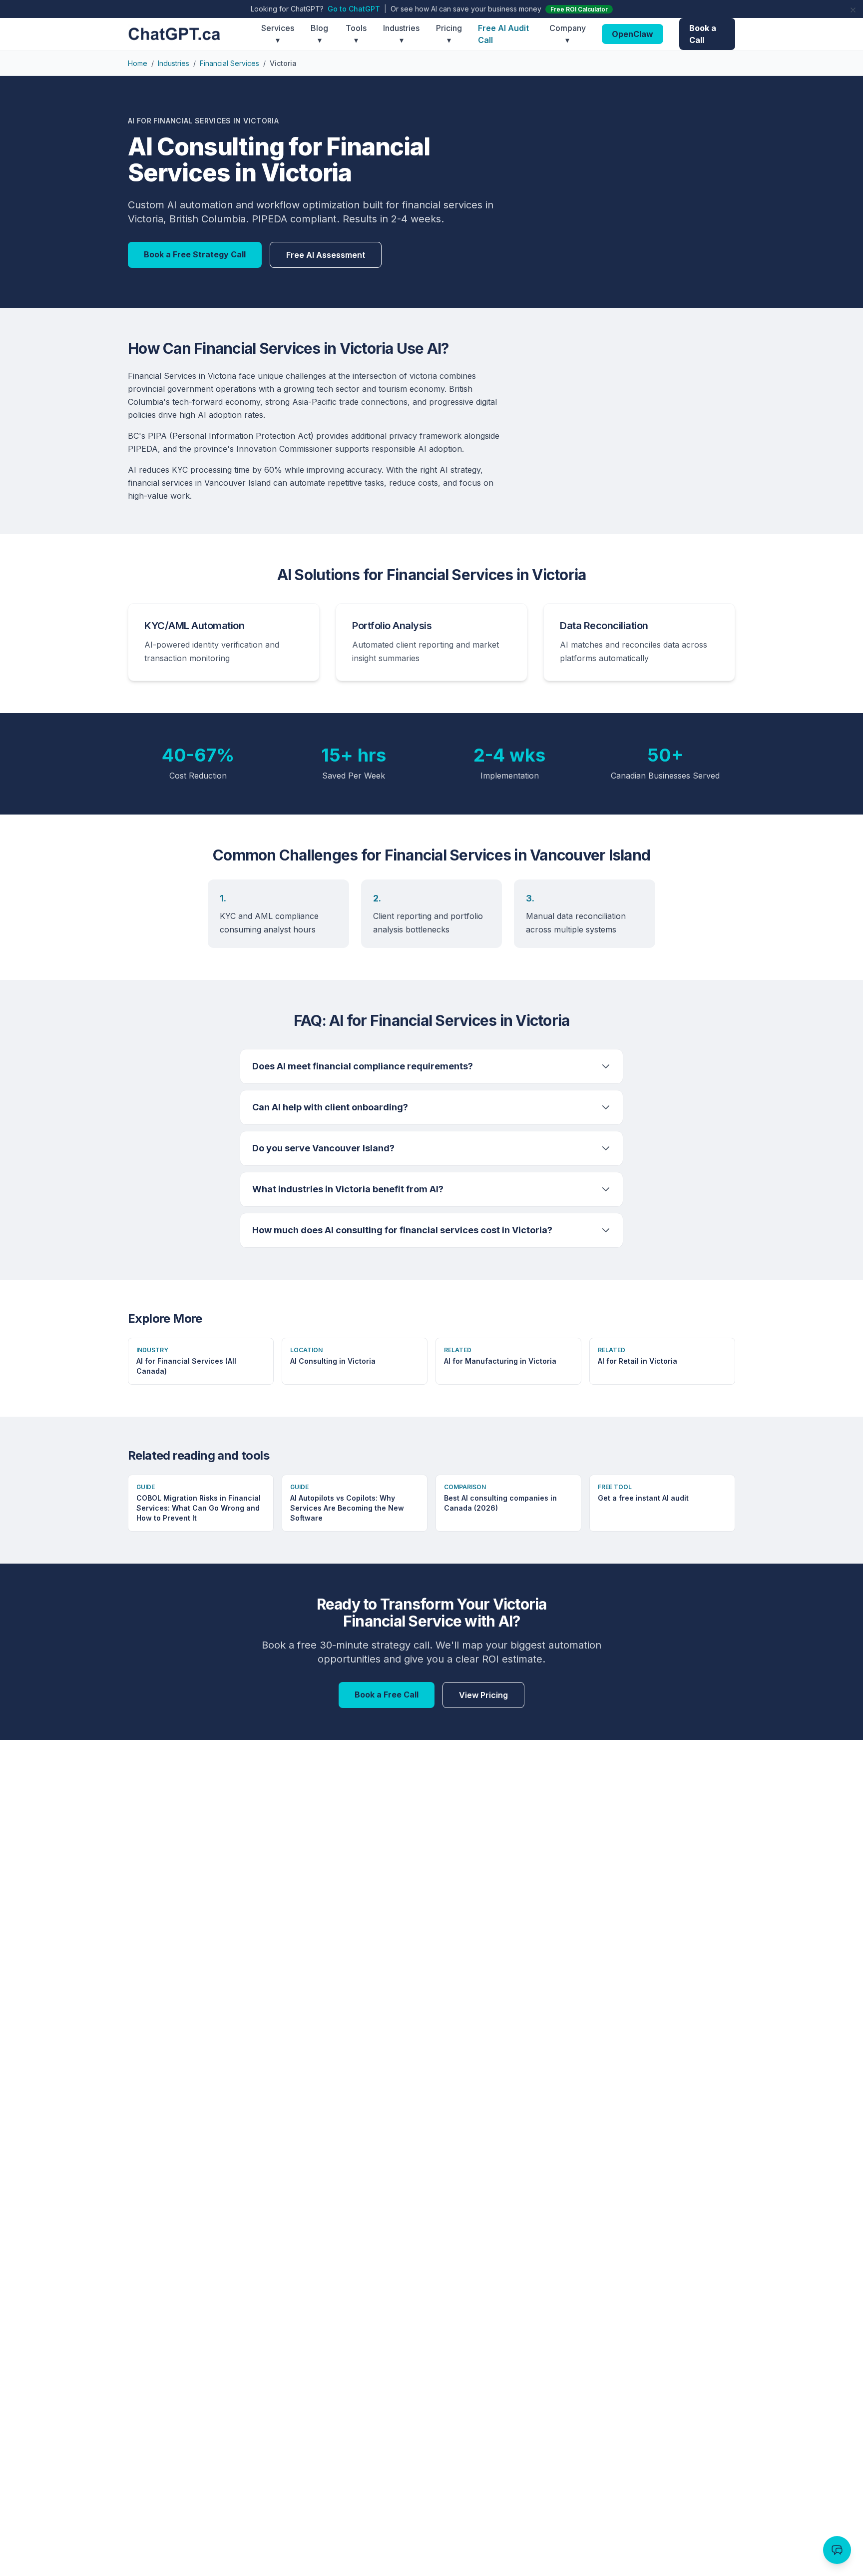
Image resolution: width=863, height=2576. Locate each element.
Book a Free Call (387, 1695)
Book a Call (703, 34)
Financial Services (229, 63)
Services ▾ (278, 34)
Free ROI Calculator (579, 9)
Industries (174, 63)
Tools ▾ (356, 34)
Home (138, 63)
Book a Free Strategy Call (195, 254)
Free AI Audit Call (503, 34)
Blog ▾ (319, 34)
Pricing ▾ (449, 34)
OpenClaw (633, 34)
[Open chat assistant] (837, 2550)
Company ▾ (568, 34)
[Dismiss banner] (853, 10)
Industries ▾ (401, 34)
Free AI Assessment (326, 255)
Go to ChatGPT (354, 9)
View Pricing (483, 1695)
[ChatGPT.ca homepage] (195, 34)
